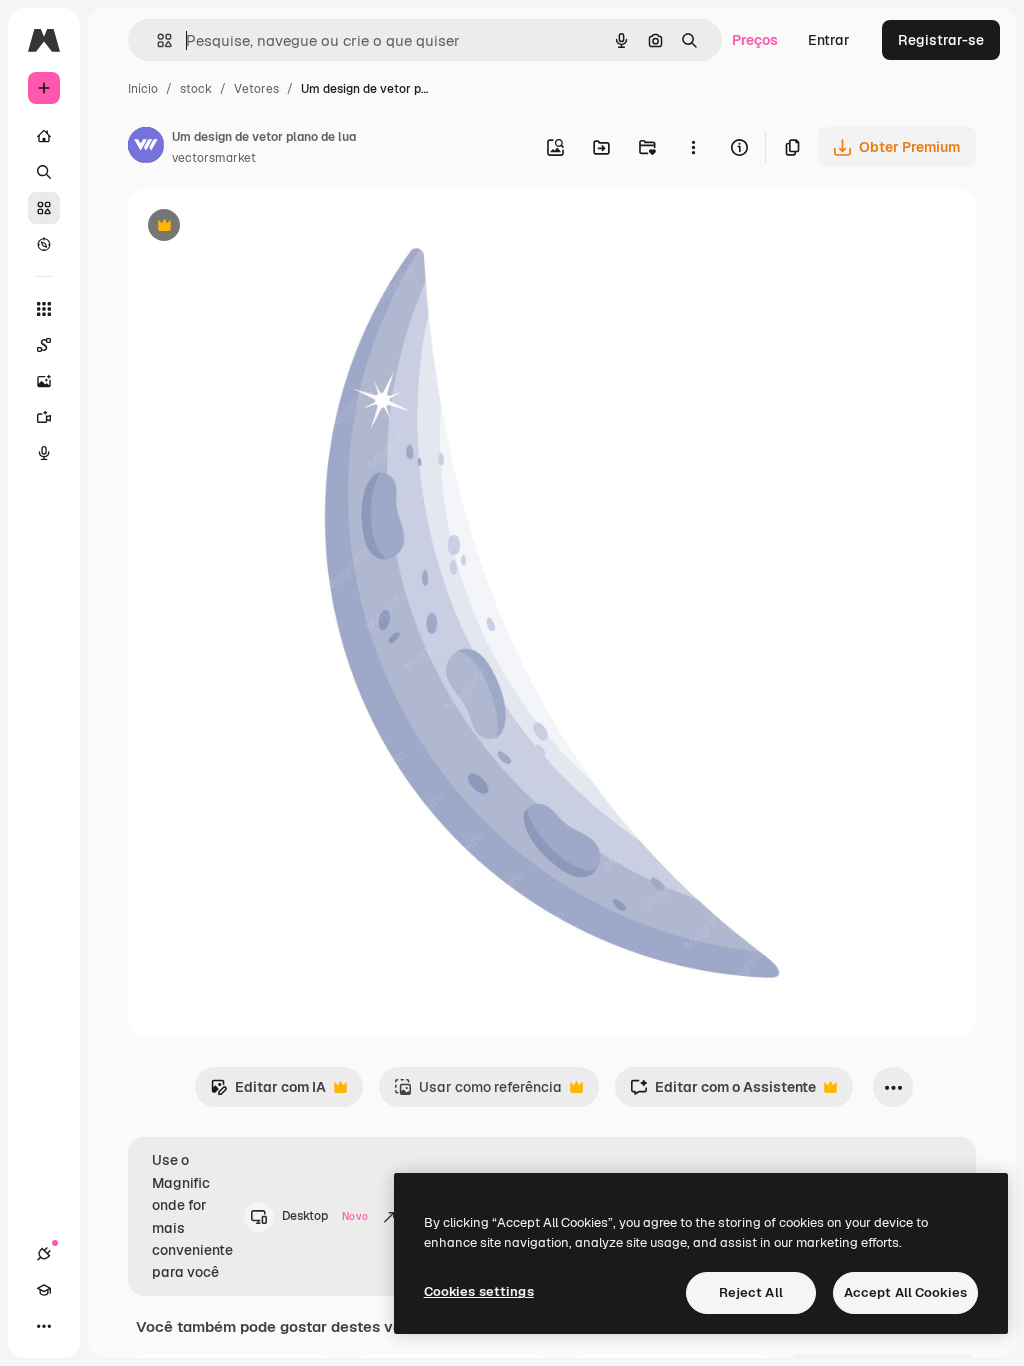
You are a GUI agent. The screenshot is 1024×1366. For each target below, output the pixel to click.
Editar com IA (268, 1092)
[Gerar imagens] (44, 381)
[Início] (44, 136)
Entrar (829, 40)
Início (143, 89)
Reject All (751, 1292)
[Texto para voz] (44, 453)
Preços (755, 40)
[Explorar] (44, 244)
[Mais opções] (693, 147)
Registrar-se (941, 40)
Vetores (256, 89)
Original (256, 227)
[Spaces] (44, 345)
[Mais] (44, 1326)
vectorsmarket (214, 158)
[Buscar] (44, 172)
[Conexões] (44, 1254)
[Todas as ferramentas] (44, 309)
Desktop (325, 1216)
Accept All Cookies (905, 1292)
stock (196, 89)
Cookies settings (479, 1291)
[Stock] (44, 208)
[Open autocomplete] (156, 40)
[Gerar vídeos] (44, 417)
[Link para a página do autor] (146, 148)
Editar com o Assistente (723, 1092)
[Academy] (44, 1290)
